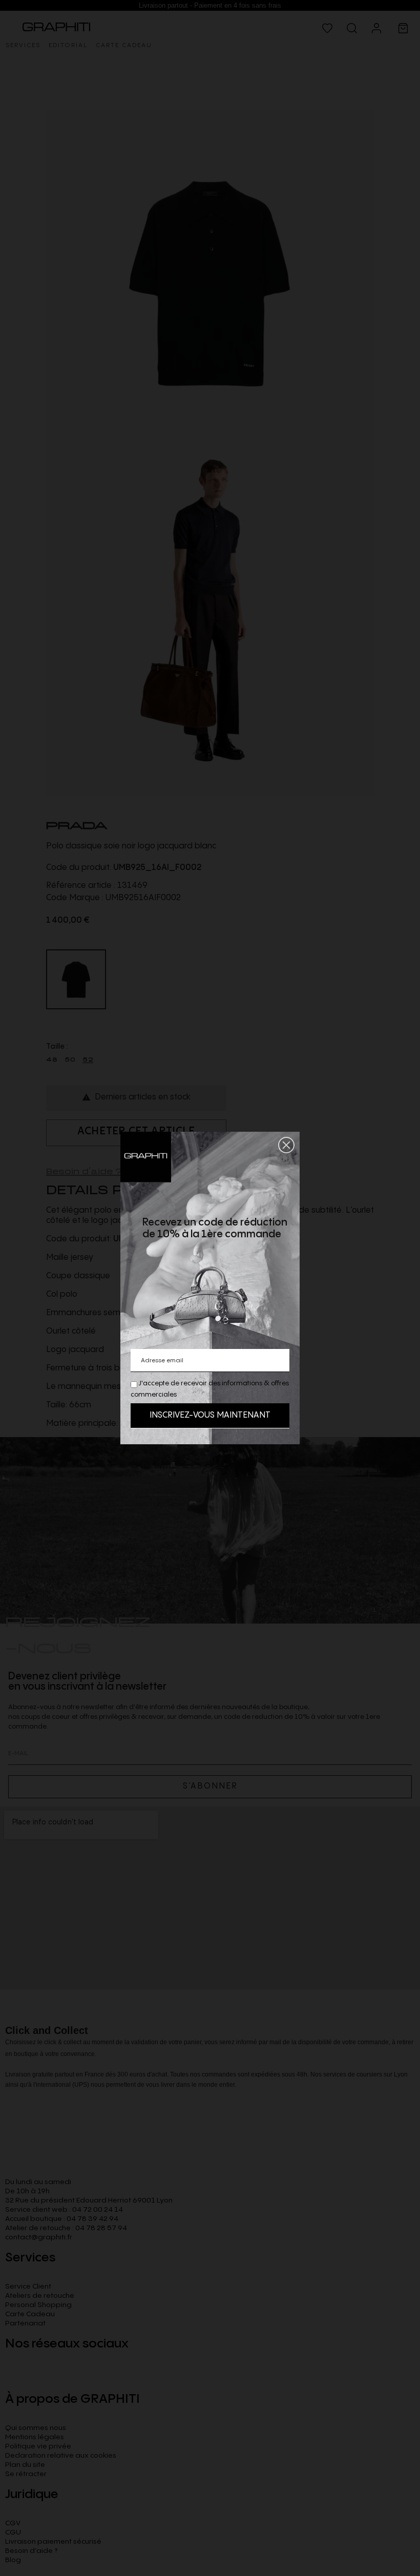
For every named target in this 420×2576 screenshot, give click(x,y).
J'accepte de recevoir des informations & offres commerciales (210, 1389)
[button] (286, 1145)
